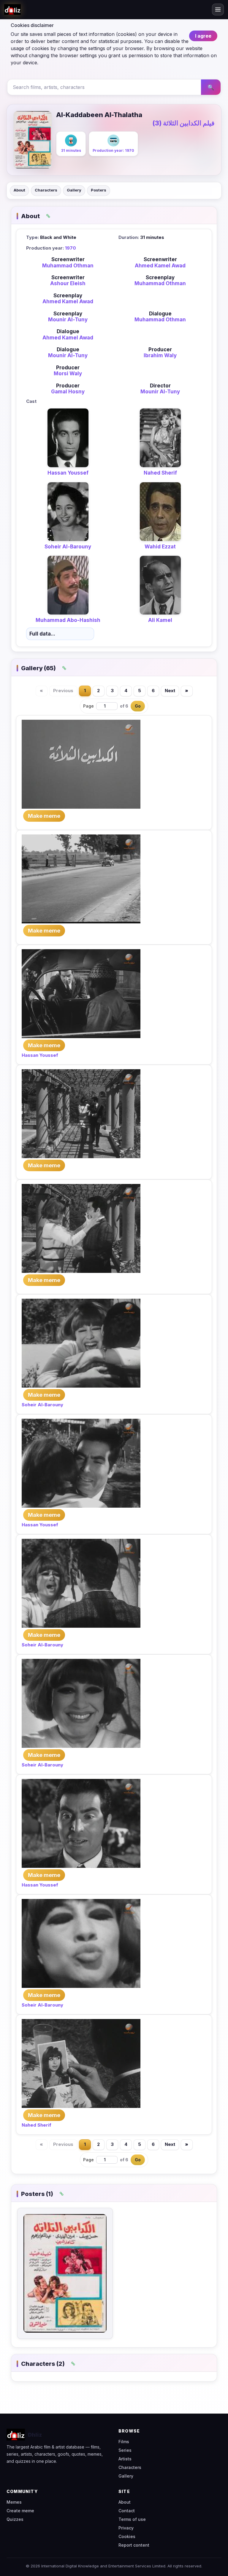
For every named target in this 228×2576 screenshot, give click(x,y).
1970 (71, 248)
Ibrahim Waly (160, 355)
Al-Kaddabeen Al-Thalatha (99, 115)
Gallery (74, 190)
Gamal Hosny (68, 392)
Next (170, 691)
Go (138, 706)
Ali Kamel (160, 620)
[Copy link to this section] (48, 216)
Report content (134, 2545)
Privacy (126, 2528)
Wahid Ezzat (160, 547)
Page (88, 706)
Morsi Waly (68, 374)
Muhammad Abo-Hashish (68, 620)
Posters (99, 190)
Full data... (42, 634)
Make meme (44, 816)
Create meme (20, 2511)
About (19, 190)
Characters (46, 190)
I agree (203, 36)
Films (124, 2442)
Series (125, 2450)
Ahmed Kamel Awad (160, 266)
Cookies (127, 2536)
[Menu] (218, 9)
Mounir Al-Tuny (68, 320)
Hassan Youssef (68, 473)
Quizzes (15, 2519)
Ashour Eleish (68, 283)
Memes (14, 2502)
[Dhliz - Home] (12, 9)
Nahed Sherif (160, 473)
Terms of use (132, 2519)
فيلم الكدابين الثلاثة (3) (183, 123)
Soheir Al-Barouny (68, 547)
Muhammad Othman (68, 266)
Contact (127, 2511)
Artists (125, 2459)
